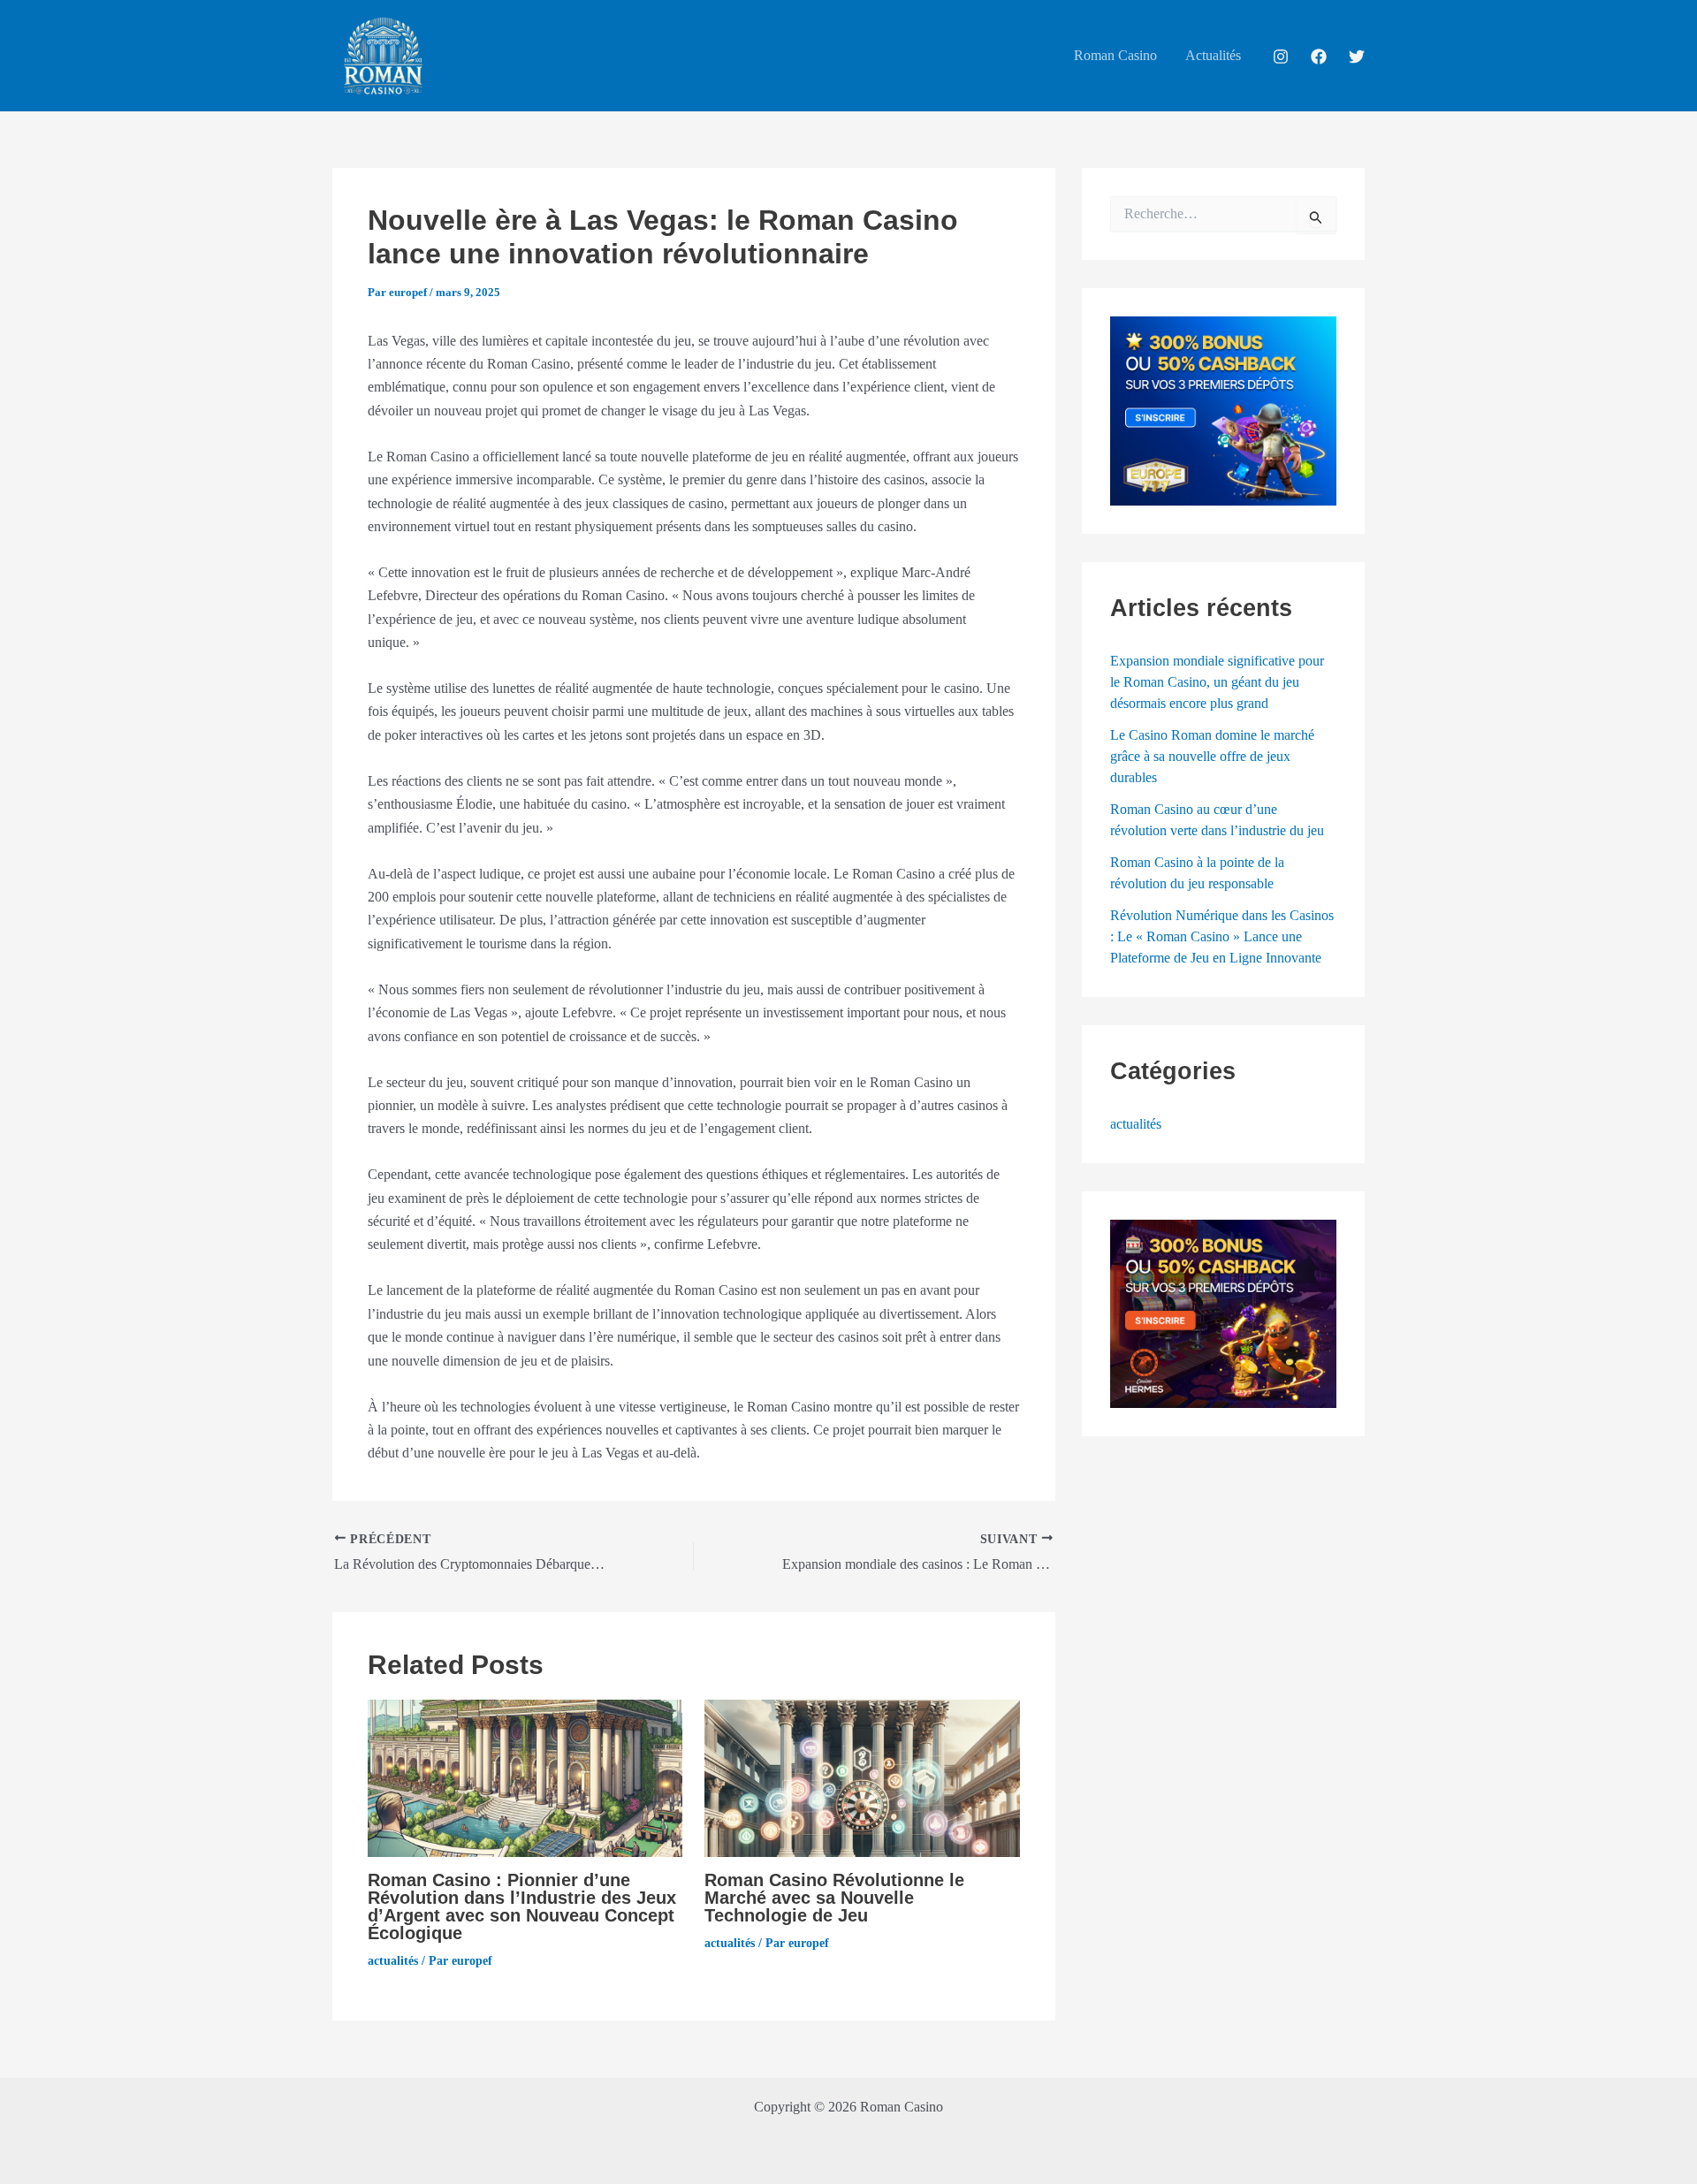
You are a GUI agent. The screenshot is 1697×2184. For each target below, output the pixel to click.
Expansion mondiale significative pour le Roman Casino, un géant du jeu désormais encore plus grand (1217, 682)
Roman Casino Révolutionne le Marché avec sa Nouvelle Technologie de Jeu (834, 1898)
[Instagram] (1281, 57)
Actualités (1213, 55)
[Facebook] (1319, 57)
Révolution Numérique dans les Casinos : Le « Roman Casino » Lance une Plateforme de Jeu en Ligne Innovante (1222, 936)
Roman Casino (1115, 55)
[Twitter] (1357, 57)
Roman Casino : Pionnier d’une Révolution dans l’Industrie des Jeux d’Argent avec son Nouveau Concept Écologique (522, 1906)
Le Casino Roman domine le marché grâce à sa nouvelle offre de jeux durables (1212, 756)
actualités (393, 1961)
